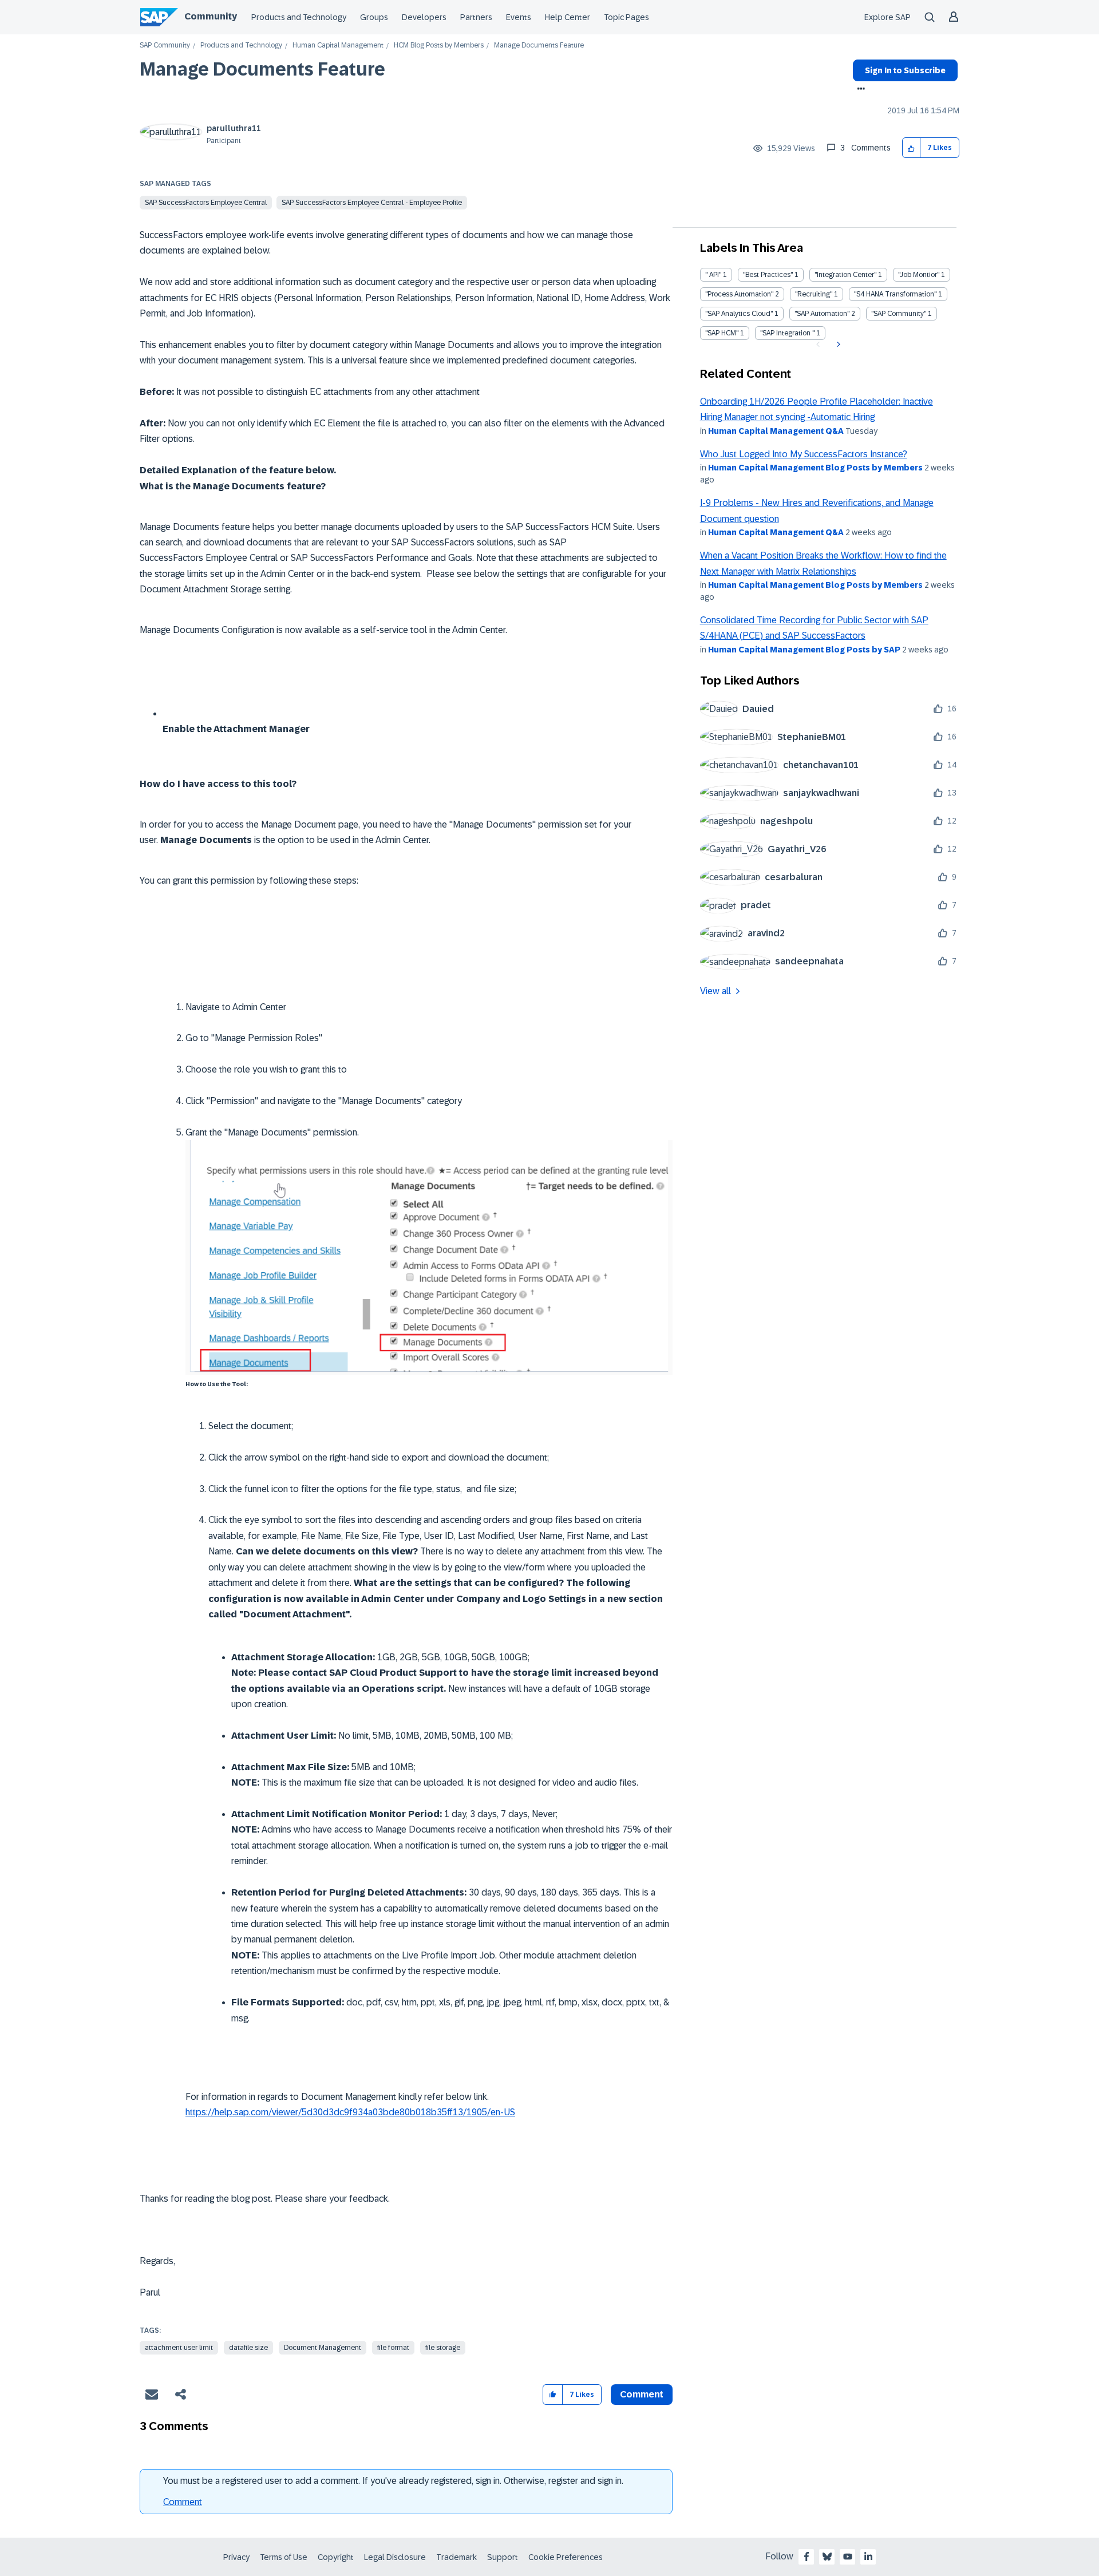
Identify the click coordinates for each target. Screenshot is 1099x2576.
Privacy (236, 2557)
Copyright (336, 2557)
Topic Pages (626, 17)
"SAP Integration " (787, 333)
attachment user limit (179, 2348)
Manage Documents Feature (262, 69)
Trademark (456, 2557)
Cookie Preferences (566, 2557)
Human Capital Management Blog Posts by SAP (804, 650)
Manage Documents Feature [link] (539, 45)
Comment (183, 2502)
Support (503, 2557)
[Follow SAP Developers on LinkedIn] (868, 2557)
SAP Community (165, 45)
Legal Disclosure (395, 2557)
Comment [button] (642, 2394)
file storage (443, 2348)
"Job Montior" (919, 275)
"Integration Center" (845, 275)
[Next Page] (837, 345)
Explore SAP (887, 17)
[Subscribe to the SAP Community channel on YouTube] (848, 2557)
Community (211, 16)
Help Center (568, 17)
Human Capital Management (338, 45)
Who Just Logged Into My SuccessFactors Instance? (804, 454)
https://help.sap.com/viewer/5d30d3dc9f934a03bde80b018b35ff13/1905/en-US (350, 2112)
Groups (374, 17)
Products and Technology (299, 17)
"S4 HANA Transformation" (895, 294)
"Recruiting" (814, 294)
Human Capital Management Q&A (776, 431)
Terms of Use (284, 2557)
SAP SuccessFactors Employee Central (206, 203)
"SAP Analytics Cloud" (739, 314)
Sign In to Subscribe (905, 70)
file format (393, 2348)
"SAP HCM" (722, 333)
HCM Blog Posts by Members (439, 45)
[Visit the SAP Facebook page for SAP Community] (807, 2557)
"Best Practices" (768, 275)
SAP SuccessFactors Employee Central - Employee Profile (372, 203)
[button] (912, 148)
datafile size (248, 2348)
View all (715, 991)
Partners (476, 17)
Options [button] (859, 90)
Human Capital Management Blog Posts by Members (815, 468)
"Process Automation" (739, 294)
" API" (713, 275)
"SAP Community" (899, 314)
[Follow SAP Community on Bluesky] (827, 2557)
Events (519, 17)
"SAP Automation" (822, 314)
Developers (424, 17)
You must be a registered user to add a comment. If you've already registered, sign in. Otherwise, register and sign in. (393, 2481)
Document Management (323, 2348)
